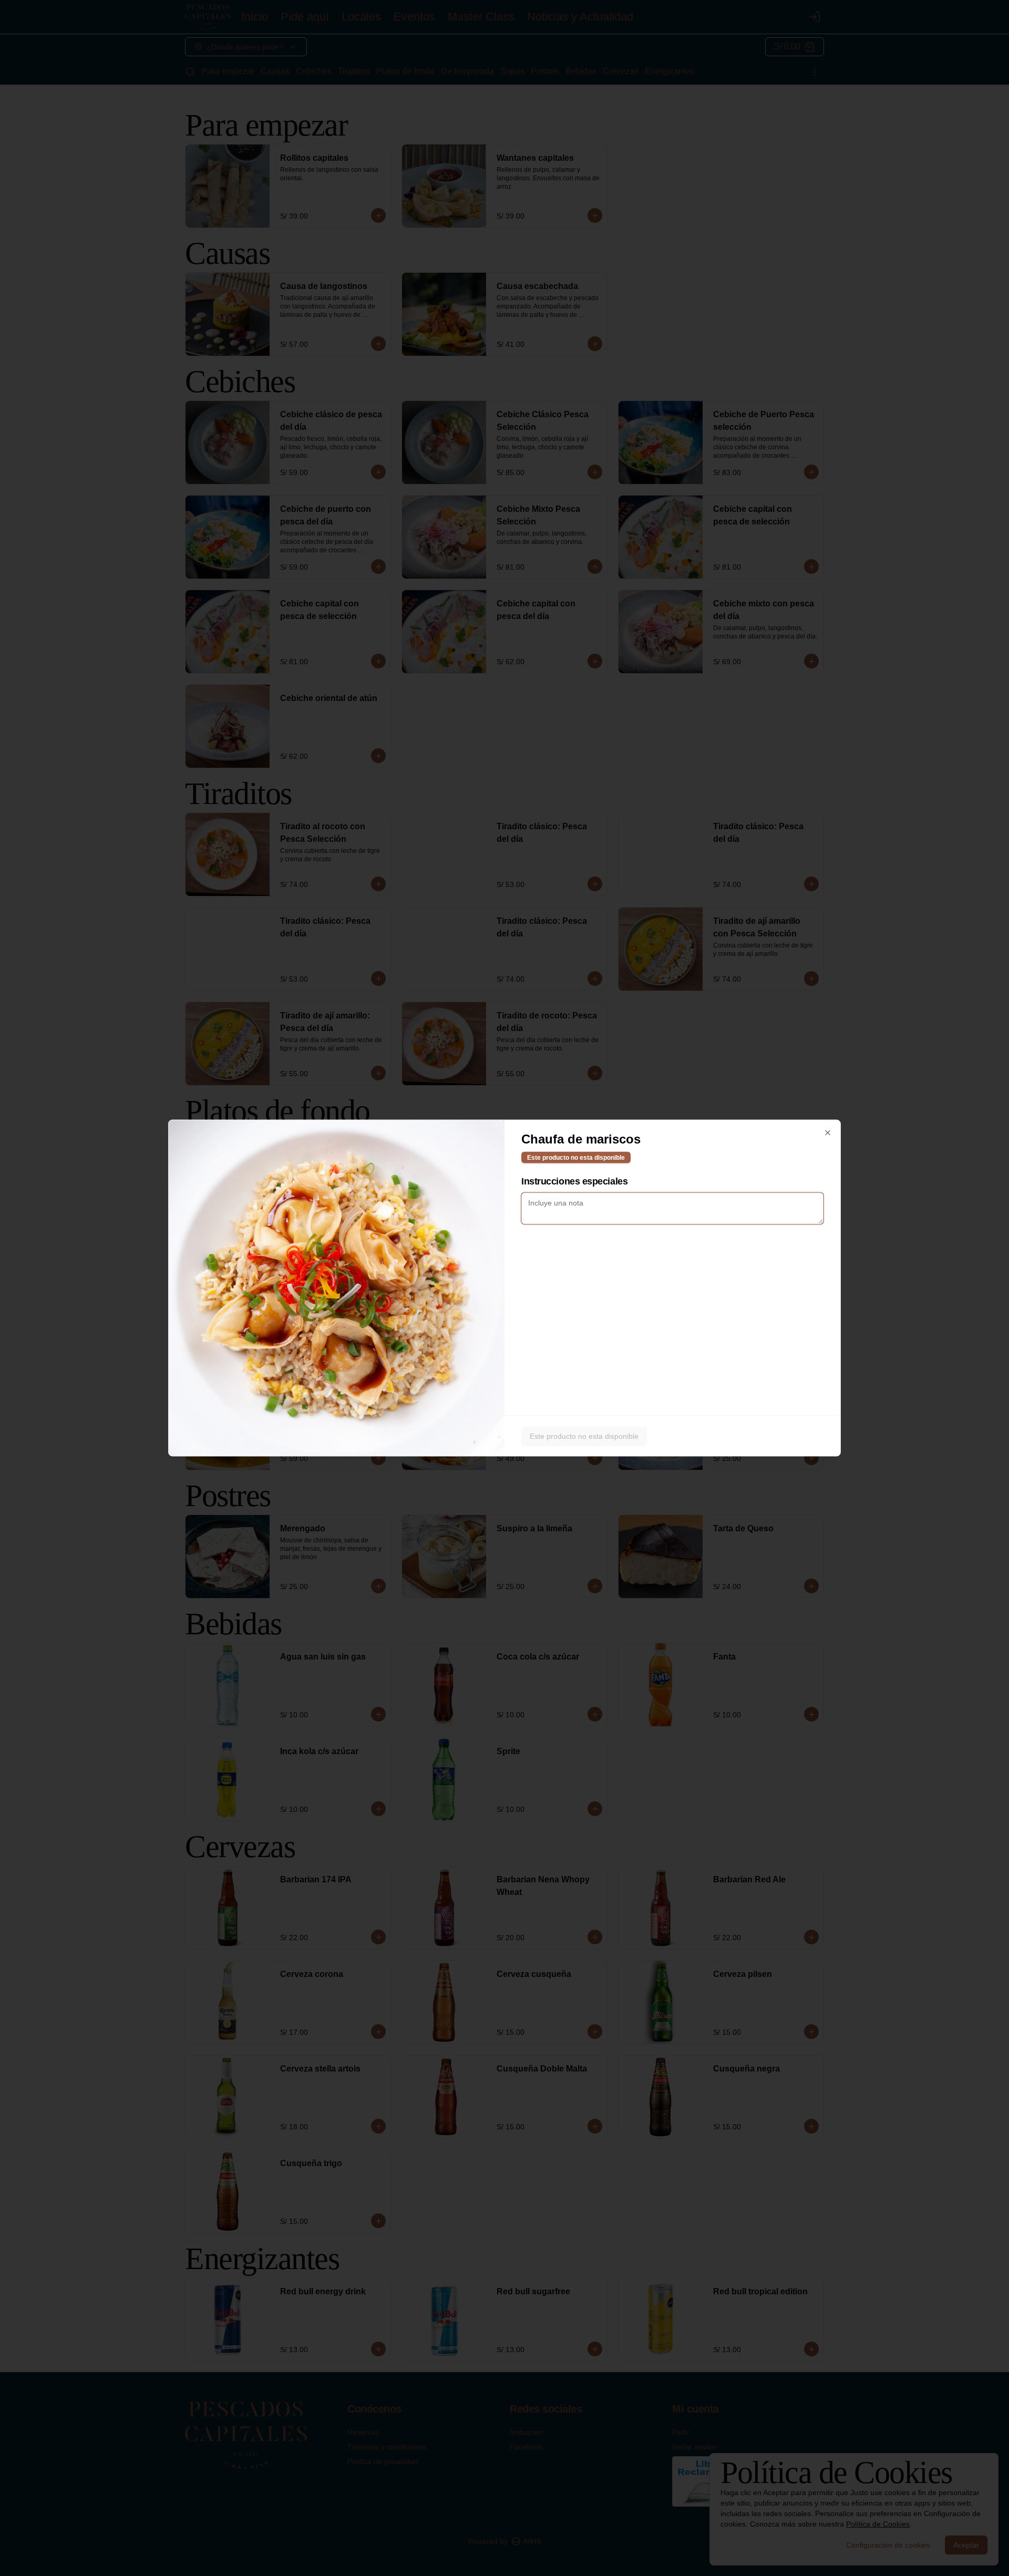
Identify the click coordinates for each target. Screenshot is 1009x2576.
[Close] (828, 1133)
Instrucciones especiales (574, 1181)
